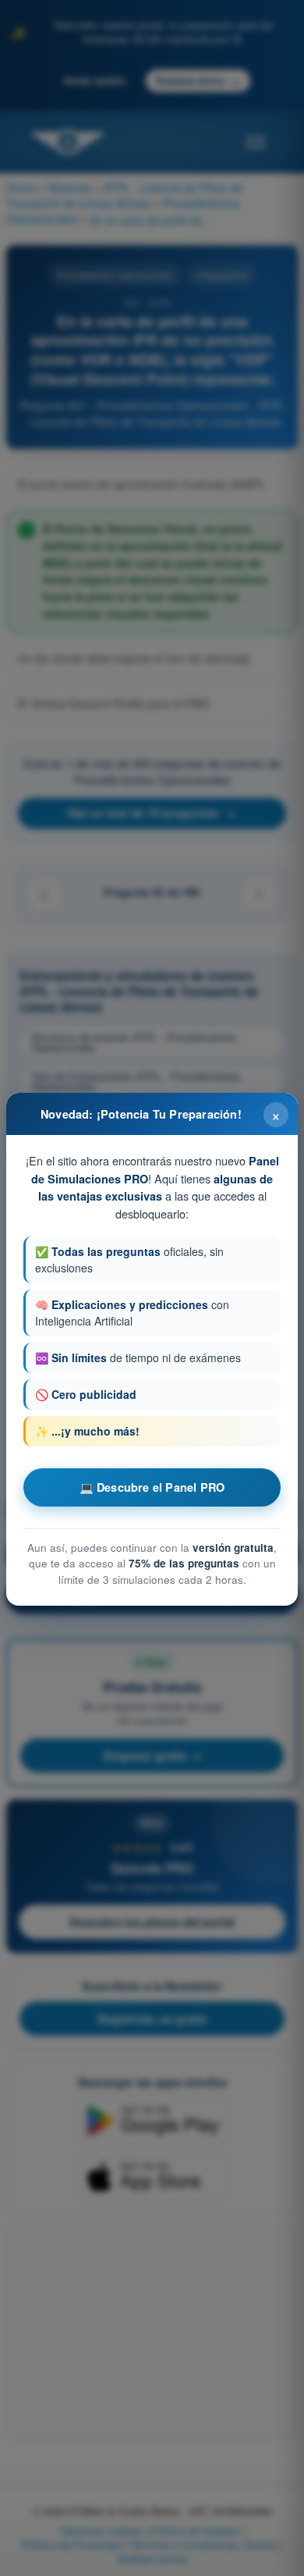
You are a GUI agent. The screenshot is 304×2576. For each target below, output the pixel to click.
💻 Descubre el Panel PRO (152, 1487)
